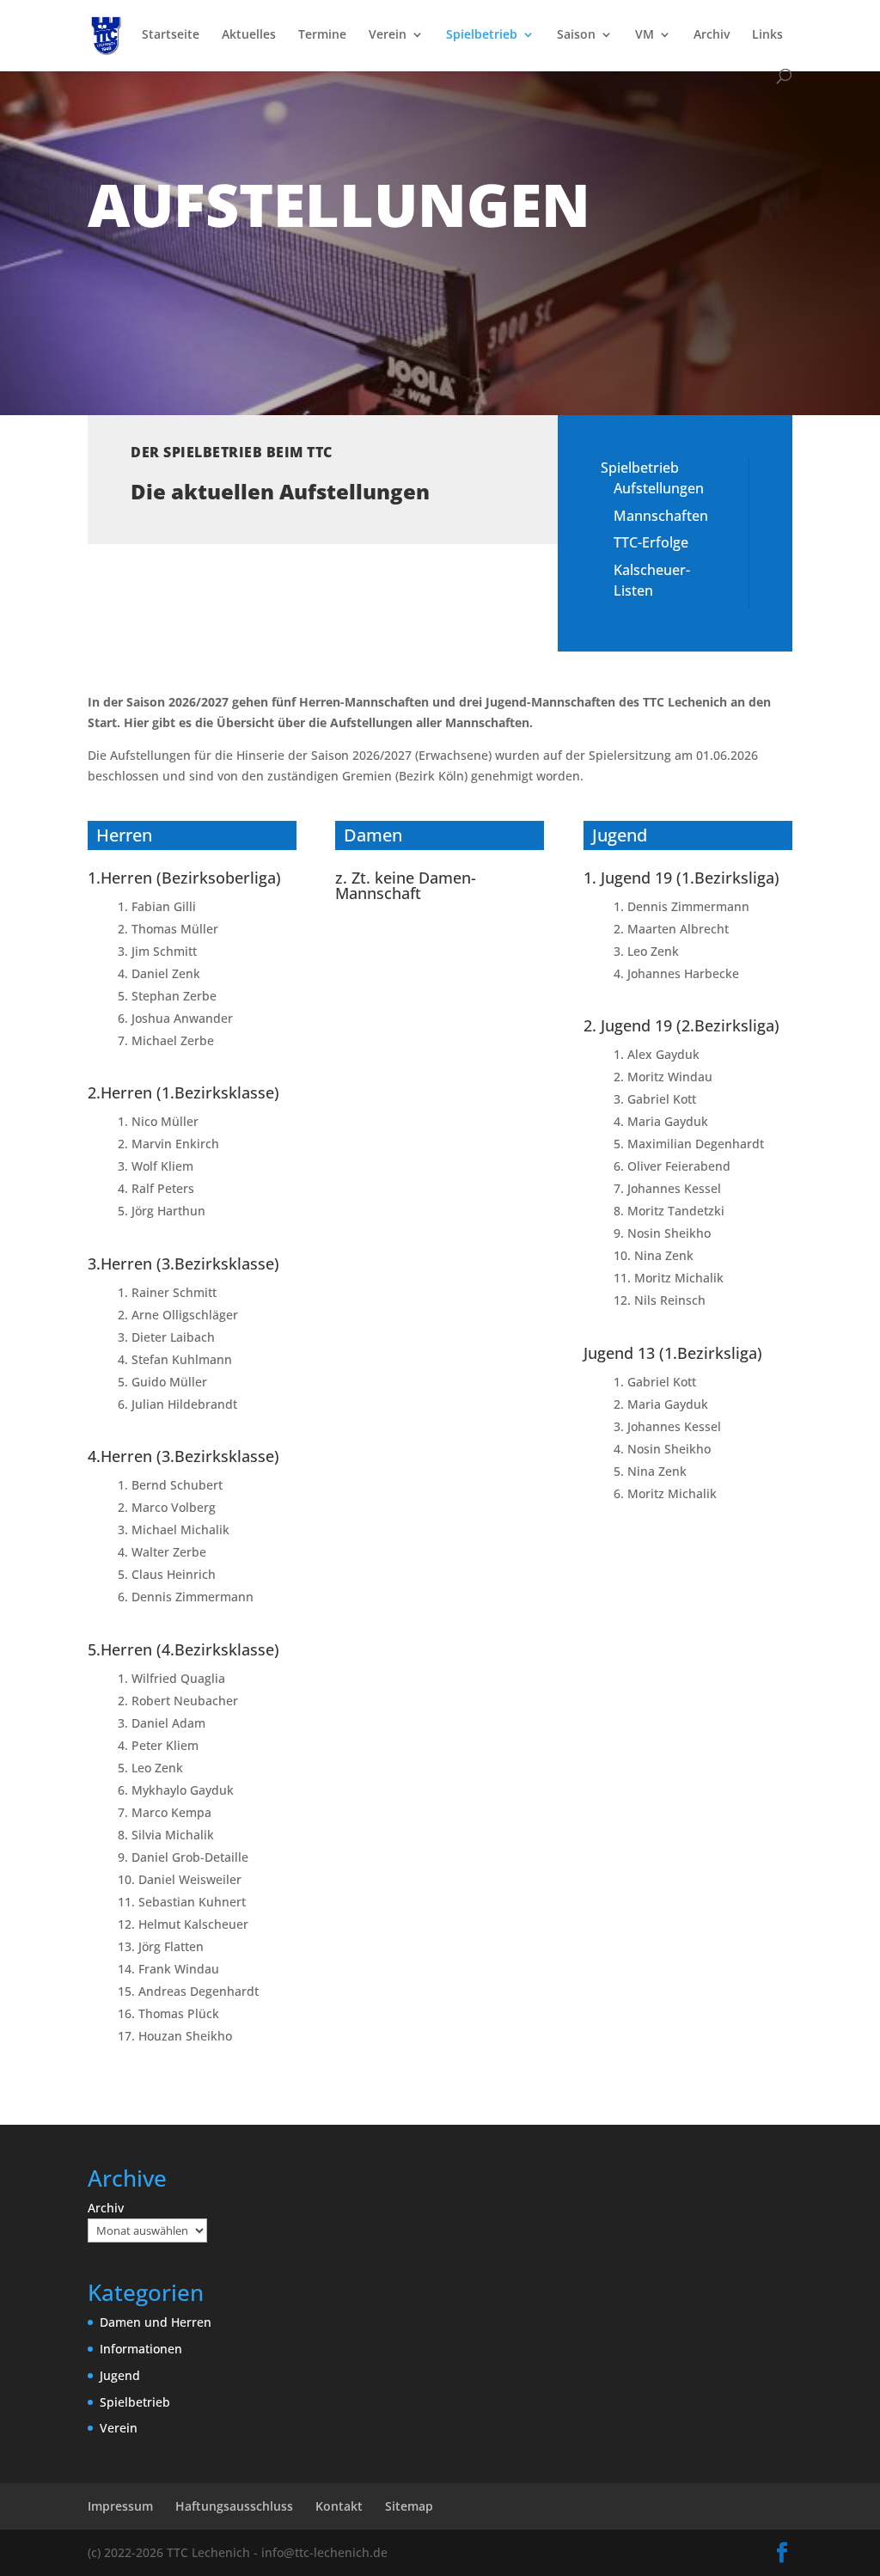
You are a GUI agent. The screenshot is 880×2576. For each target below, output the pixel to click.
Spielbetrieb (482, 35)
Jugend (120, 2375)
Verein (388, 35)
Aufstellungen (659, 488)
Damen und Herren (156, 2322)
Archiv (712, 35)
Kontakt (339, 2506)
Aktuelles (249, 35)
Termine (322, 35)
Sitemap (409, 2506)
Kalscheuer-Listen (652, 580)
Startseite (171, 35)
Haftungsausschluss (234, 2506)
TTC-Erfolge (651, 542)
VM (645, 35)
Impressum (120, 2506)
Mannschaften (661, 516)
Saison (576, 35)
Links (767, 35)
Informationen (141, 2349)
